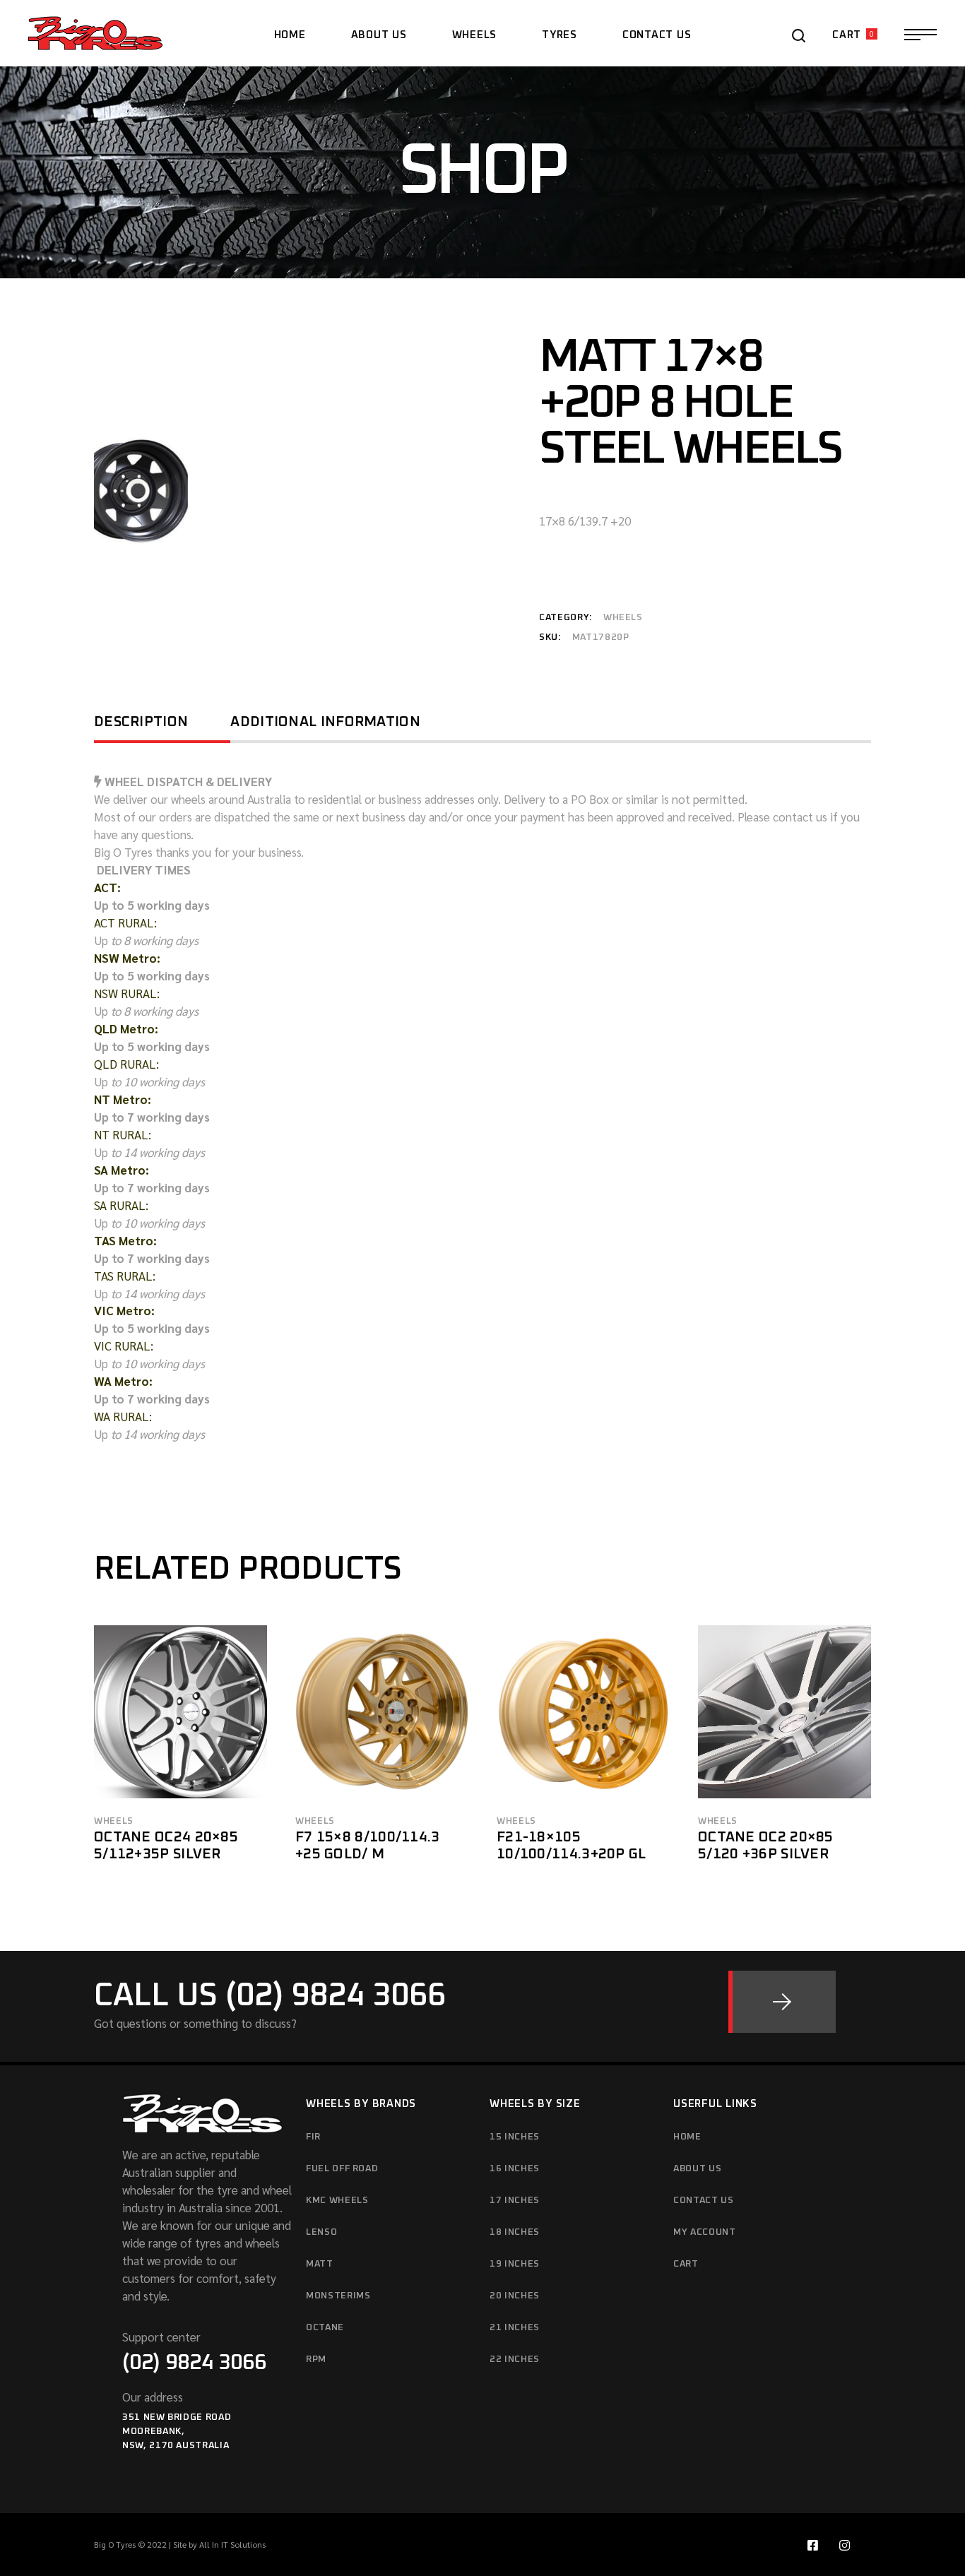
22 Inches (515, 2360)
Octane (325, 2328)
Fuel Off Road (342, 2169)
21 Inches (515, 2328)
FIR (313, 2137)
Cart (686, 2264)
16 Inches (515, 2169)
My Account (705, 2232)
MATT (320, 2264)
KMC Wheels (337, 2201)
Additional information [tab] (325, 722)
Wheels (623, 618)
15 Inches (515, 2137)
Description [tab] (141, 722)
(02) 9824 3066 (194, 2363)
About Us (697, 2169)
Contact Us (704, 2201)
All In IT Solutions (232, 2544)
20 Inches (515, 2296)
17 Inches (515, 2201)
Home (687, 2137)
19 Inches (515, 2264)
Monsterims (338, 2296)
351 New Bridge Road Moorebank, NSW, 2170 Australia (177, 2432)
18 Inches (515, 2232)
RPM (316, 2360)
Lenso (321, 2232)
